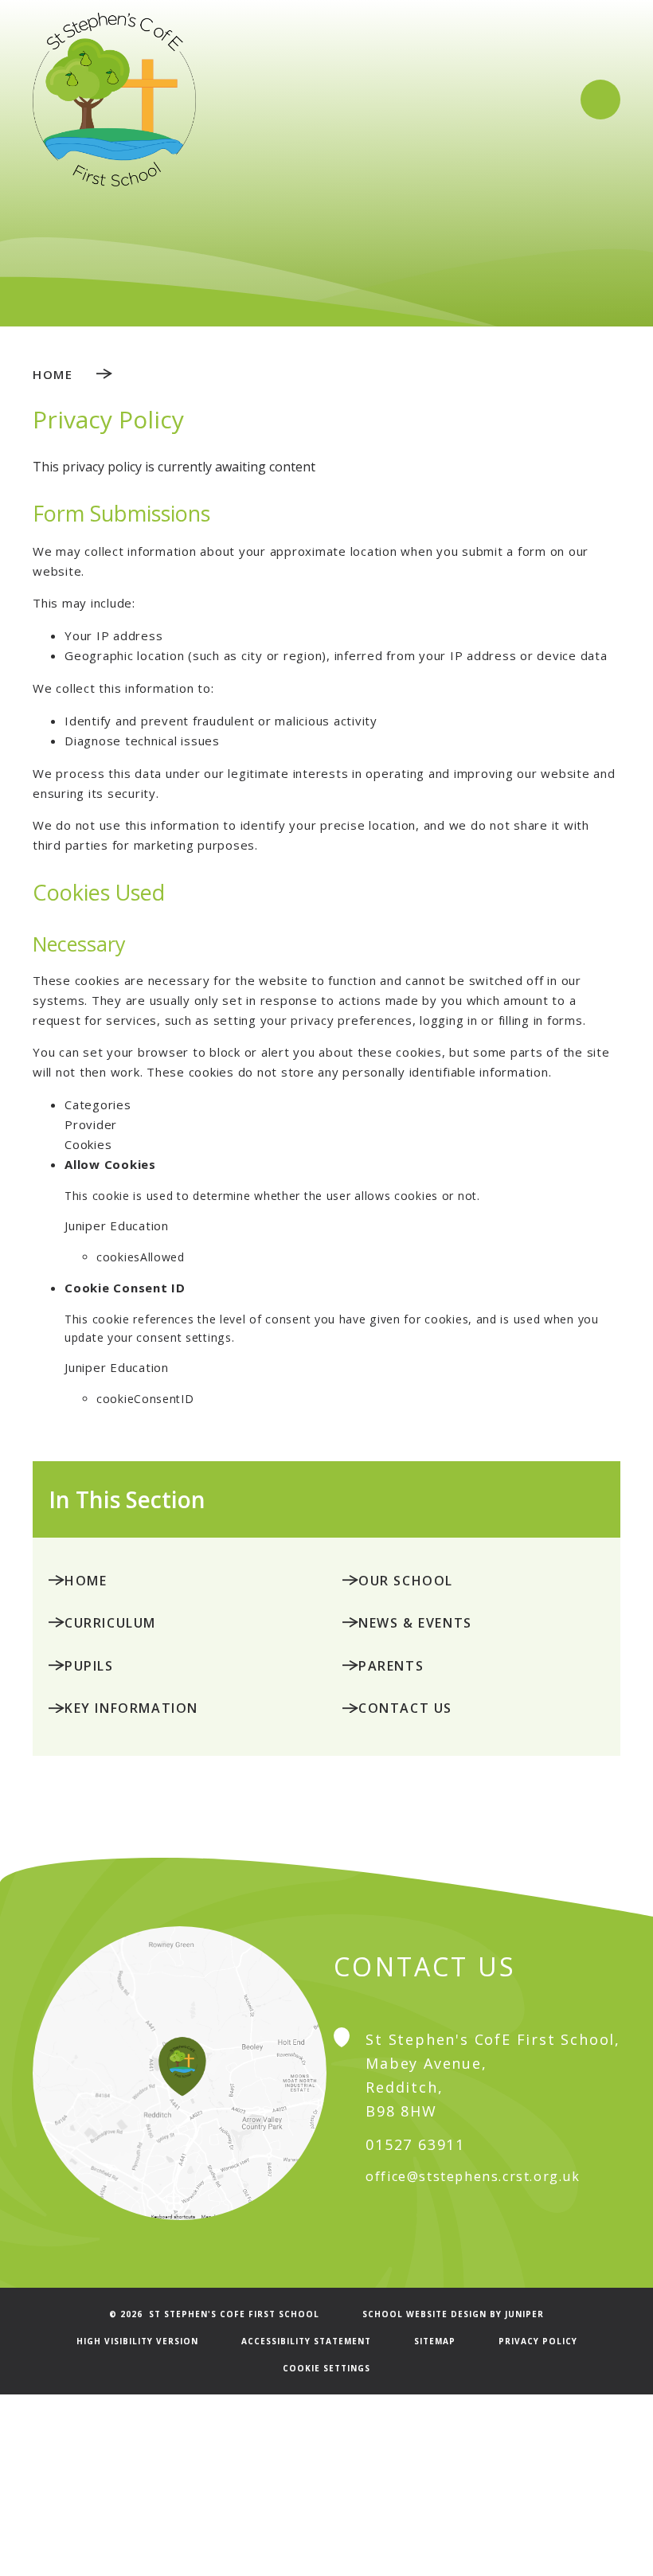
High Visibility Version (137, 2341)
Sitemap (435, 2341)
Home (53, 374)
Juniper (524, 2314)
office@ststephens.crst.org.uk (473, 2176)
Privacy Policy (538, 2341)
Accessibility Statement (306, 2341)
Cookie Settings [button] (326, 2368)
